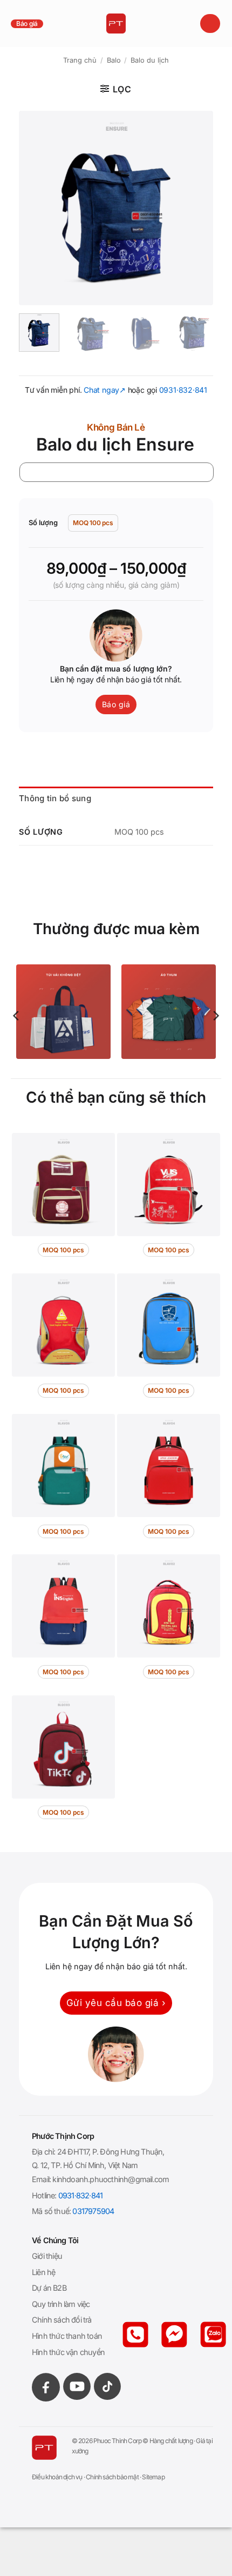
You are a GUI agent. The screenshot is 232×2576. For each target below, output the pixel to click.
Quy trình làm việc (61, 2304)
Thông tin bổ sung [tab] (55, 798)
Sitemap (153, 2477)
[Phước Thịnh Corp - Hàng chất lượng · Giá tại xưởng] (116, 24)
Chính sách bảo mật (112, 2477)
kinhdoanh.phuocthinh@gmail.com (111, 2179)
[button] (210, 24)
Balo (114, 60)
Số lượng (43, 523)
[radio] (93, 523)
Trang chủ (80, 60)
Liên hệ (43, 2272)
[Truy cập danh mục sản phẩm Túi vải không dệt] (63, 1012)
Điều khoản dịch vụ (57, 2477)
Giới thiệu (47, 2256)
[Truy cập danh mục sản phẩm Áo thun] (169, 1012)
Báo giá (27, 24)
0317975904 (93, 2211)
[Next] (196, 208)
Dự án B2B (49, 2288)
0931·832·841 (183, 390)
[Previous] (36, 208)
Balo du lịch (150, 60)
